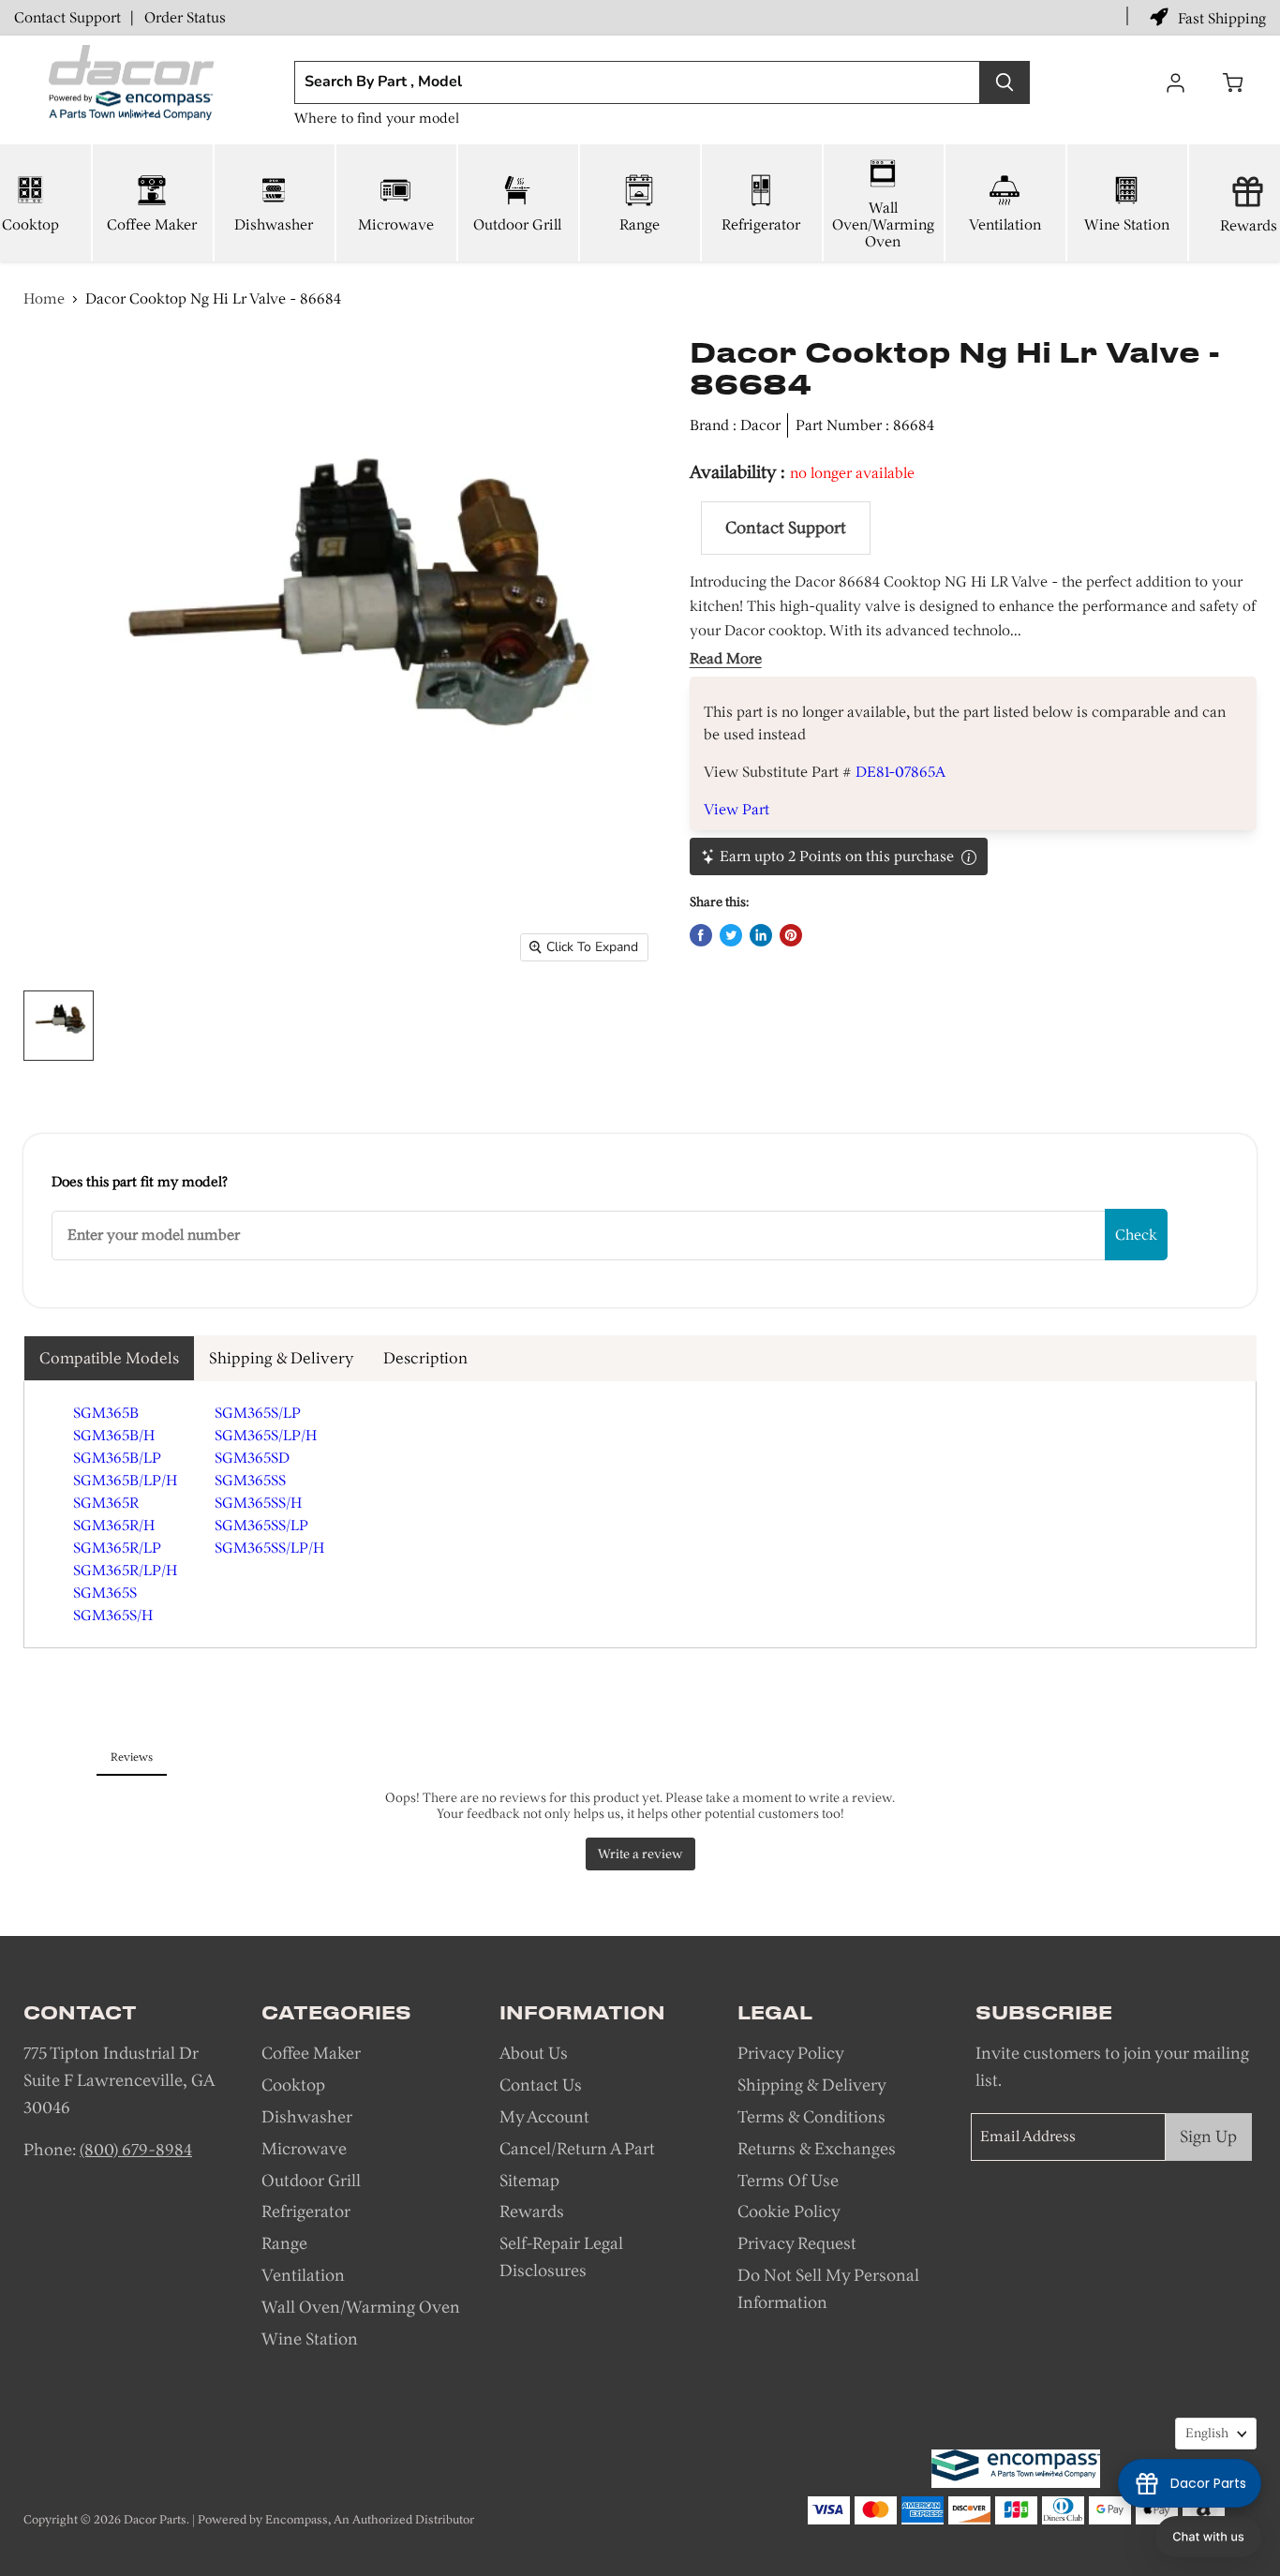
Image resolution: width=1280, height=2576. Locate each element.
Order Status (185, 17)
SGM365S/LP (258, 1413)
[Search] (1005, 82)
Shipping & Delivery (281, 1358)
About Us (534, 2053)
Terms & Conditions (811, 2117)
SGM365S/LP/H (266, 1435)
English (1207, 2433)
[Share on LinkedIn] (761, 935)
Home (44, 298)
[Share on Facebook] (701, 935)
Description (425, 1358)
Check (1136, 1235)
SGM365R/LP (117, 1548)
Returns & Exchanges (817, 2149)
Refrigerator (761, 224)
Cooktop (293, 2085)
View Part (737, 809)
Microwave (396, 224)
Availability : (740, 472)
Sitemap (529, 2181)
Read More (726, 659)
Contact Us (541, 2085)
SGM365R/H (114, 1525)
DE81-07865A (900, 772)
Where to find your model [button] (377, 118)
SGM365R (106, 1503)
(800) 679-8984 (136, 2150)
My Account (544, 2117)
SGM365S (105, 1593)
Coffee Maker (152, 224)
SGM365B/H (114, 1435)
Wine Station (1127, 224)
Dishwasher (274, 224)
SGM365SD (252, 1458)
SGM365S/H (113, 1615)
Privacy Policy (791, 2053)
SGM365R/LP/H (125, 1570)
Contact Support (67, 17)
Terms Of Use (788, 2181)
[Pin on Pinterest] (791, 935)
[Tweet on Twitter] (731, 935)
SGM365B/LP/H (125, 1480)
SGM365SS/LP (261, 1525)
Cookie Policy (789, 2211)
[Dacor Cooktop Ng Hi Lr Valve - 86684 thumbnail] (59, 1026)
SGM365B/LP (117, 1458)
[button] (1208, 2537)
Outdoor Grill (517, 224)
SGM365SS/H (258, 1503)
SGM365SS (250, 1480)
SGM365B (106, 1413)
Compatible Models (109, 1358)
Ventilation (1005, 224)
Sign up (1208, 2137)
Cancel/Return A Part (577, 2149)
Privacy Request (797, 2243)
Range (640, 224)
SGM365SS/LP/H (269, 1548)
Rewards (532, 2211)
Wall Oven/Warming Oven (883, 224)
